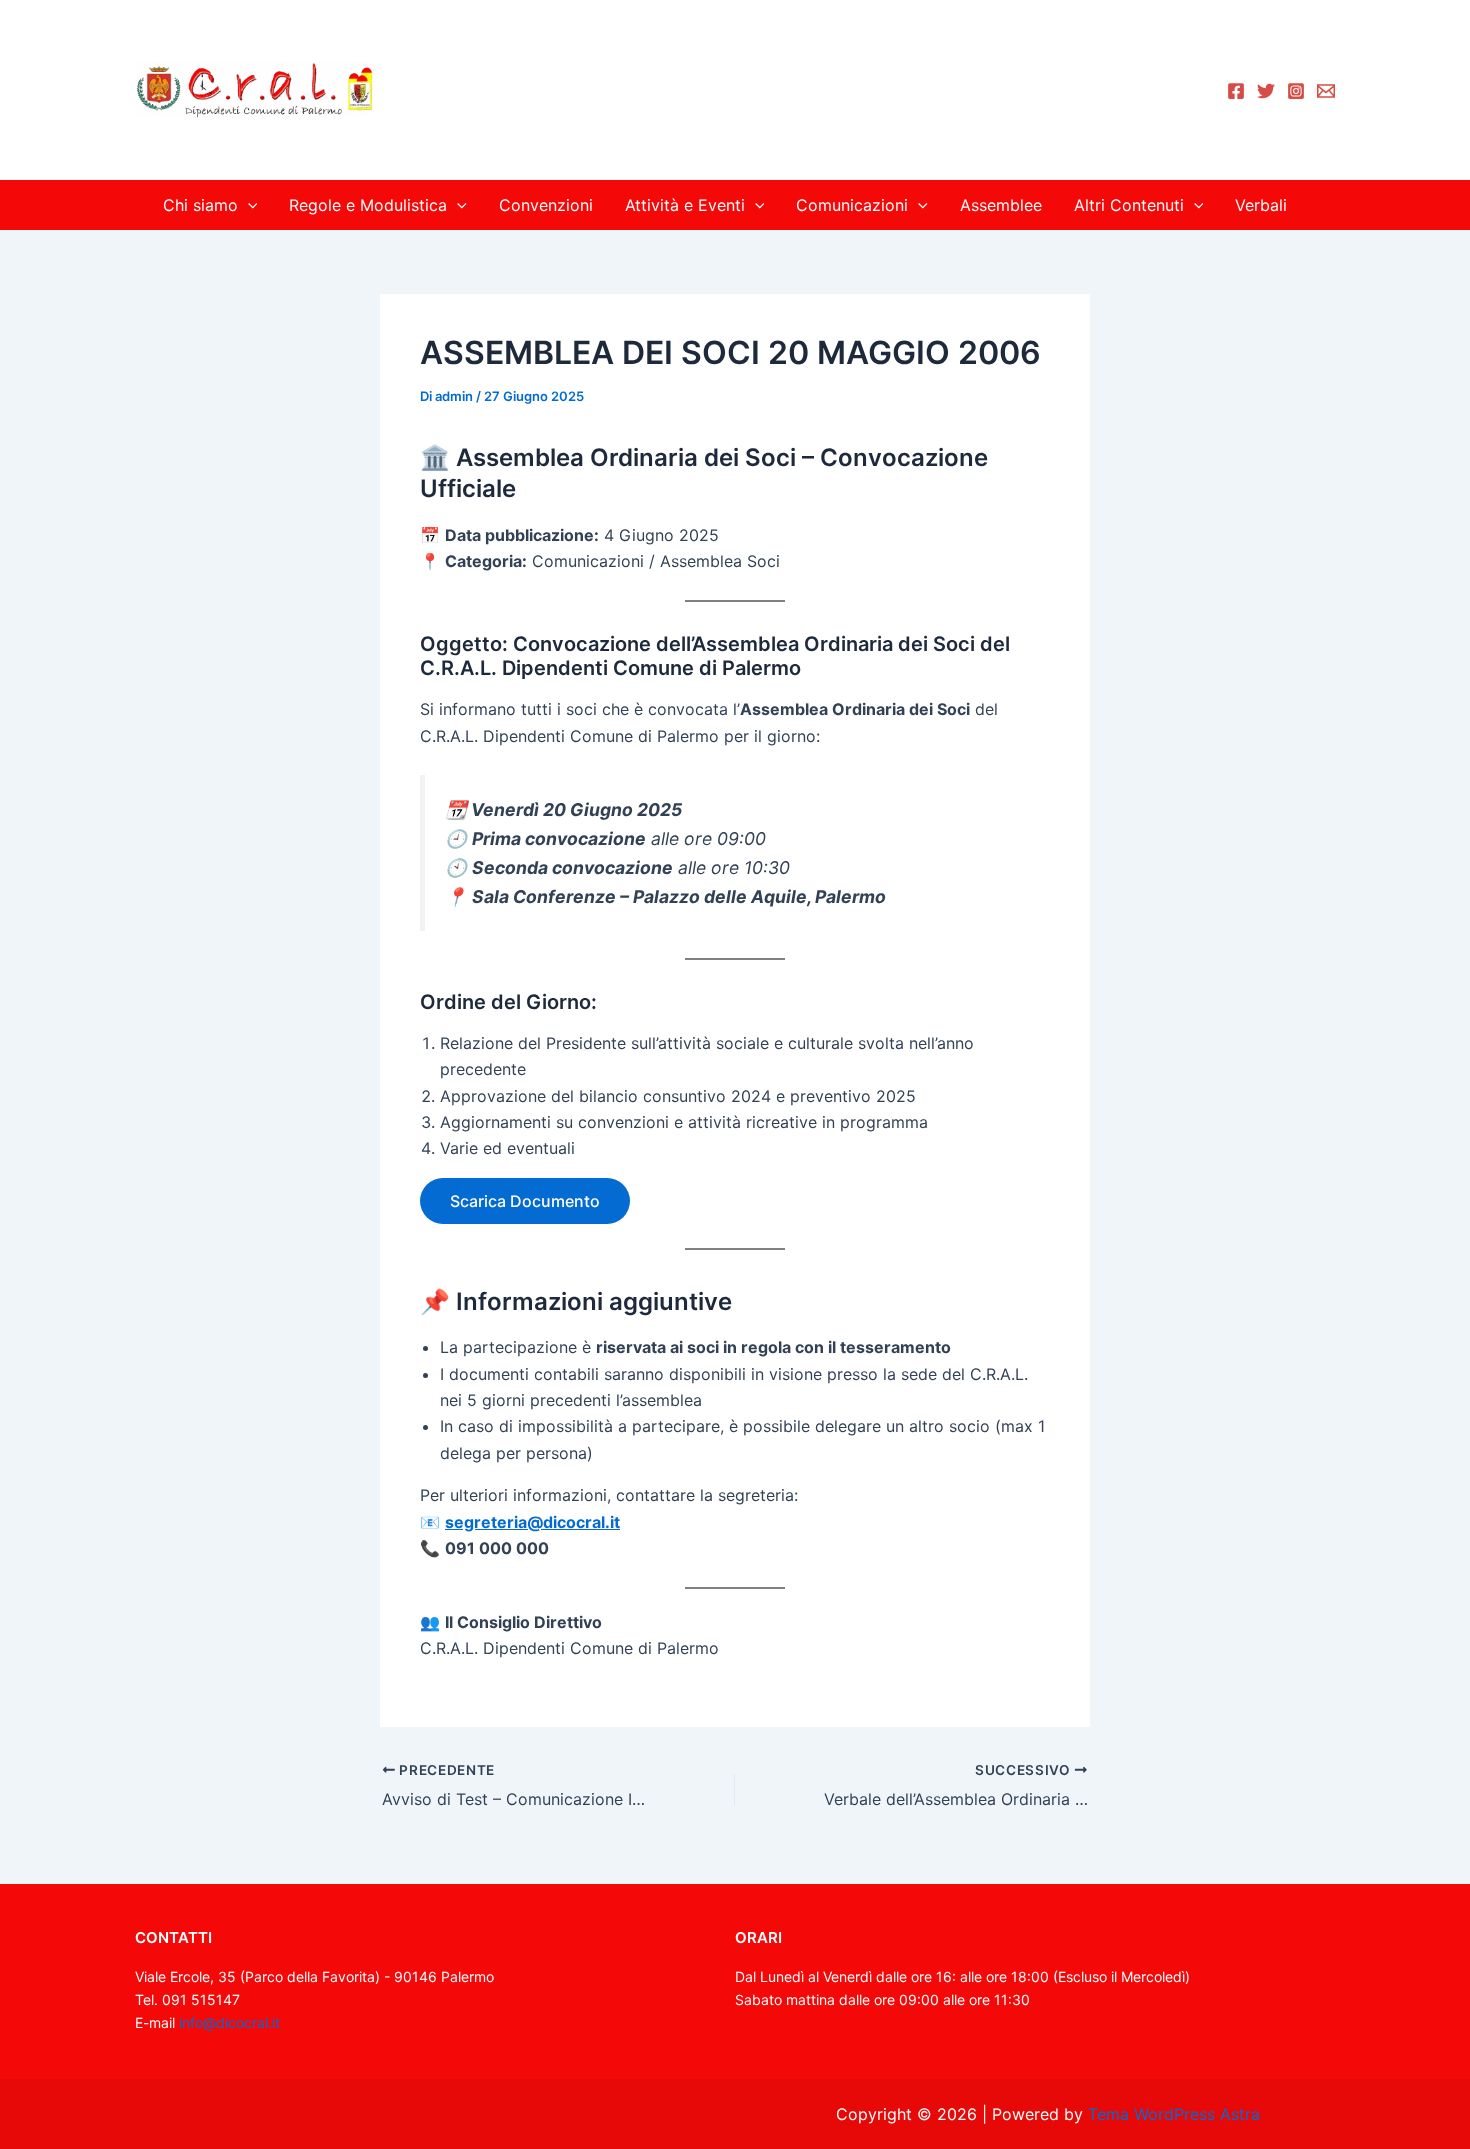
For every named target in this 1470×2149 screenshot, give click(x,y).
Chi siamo (200, 205)
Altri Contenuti (1129, 205)
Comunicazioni (852, 205)
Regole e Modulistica (368, 205)
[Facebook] (1236, 91)
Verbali (1261, 205)
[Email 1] (1326, 91)
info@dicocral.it (229, 2022)
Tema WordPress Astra (1174, 2114)
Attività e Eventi (685, 205)
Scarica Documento (525, 1201)
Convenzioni (546, 205)
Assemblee (1001, 205)
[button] (248, 205)
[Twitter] (1266, 91)
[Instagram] (1296, 91)
